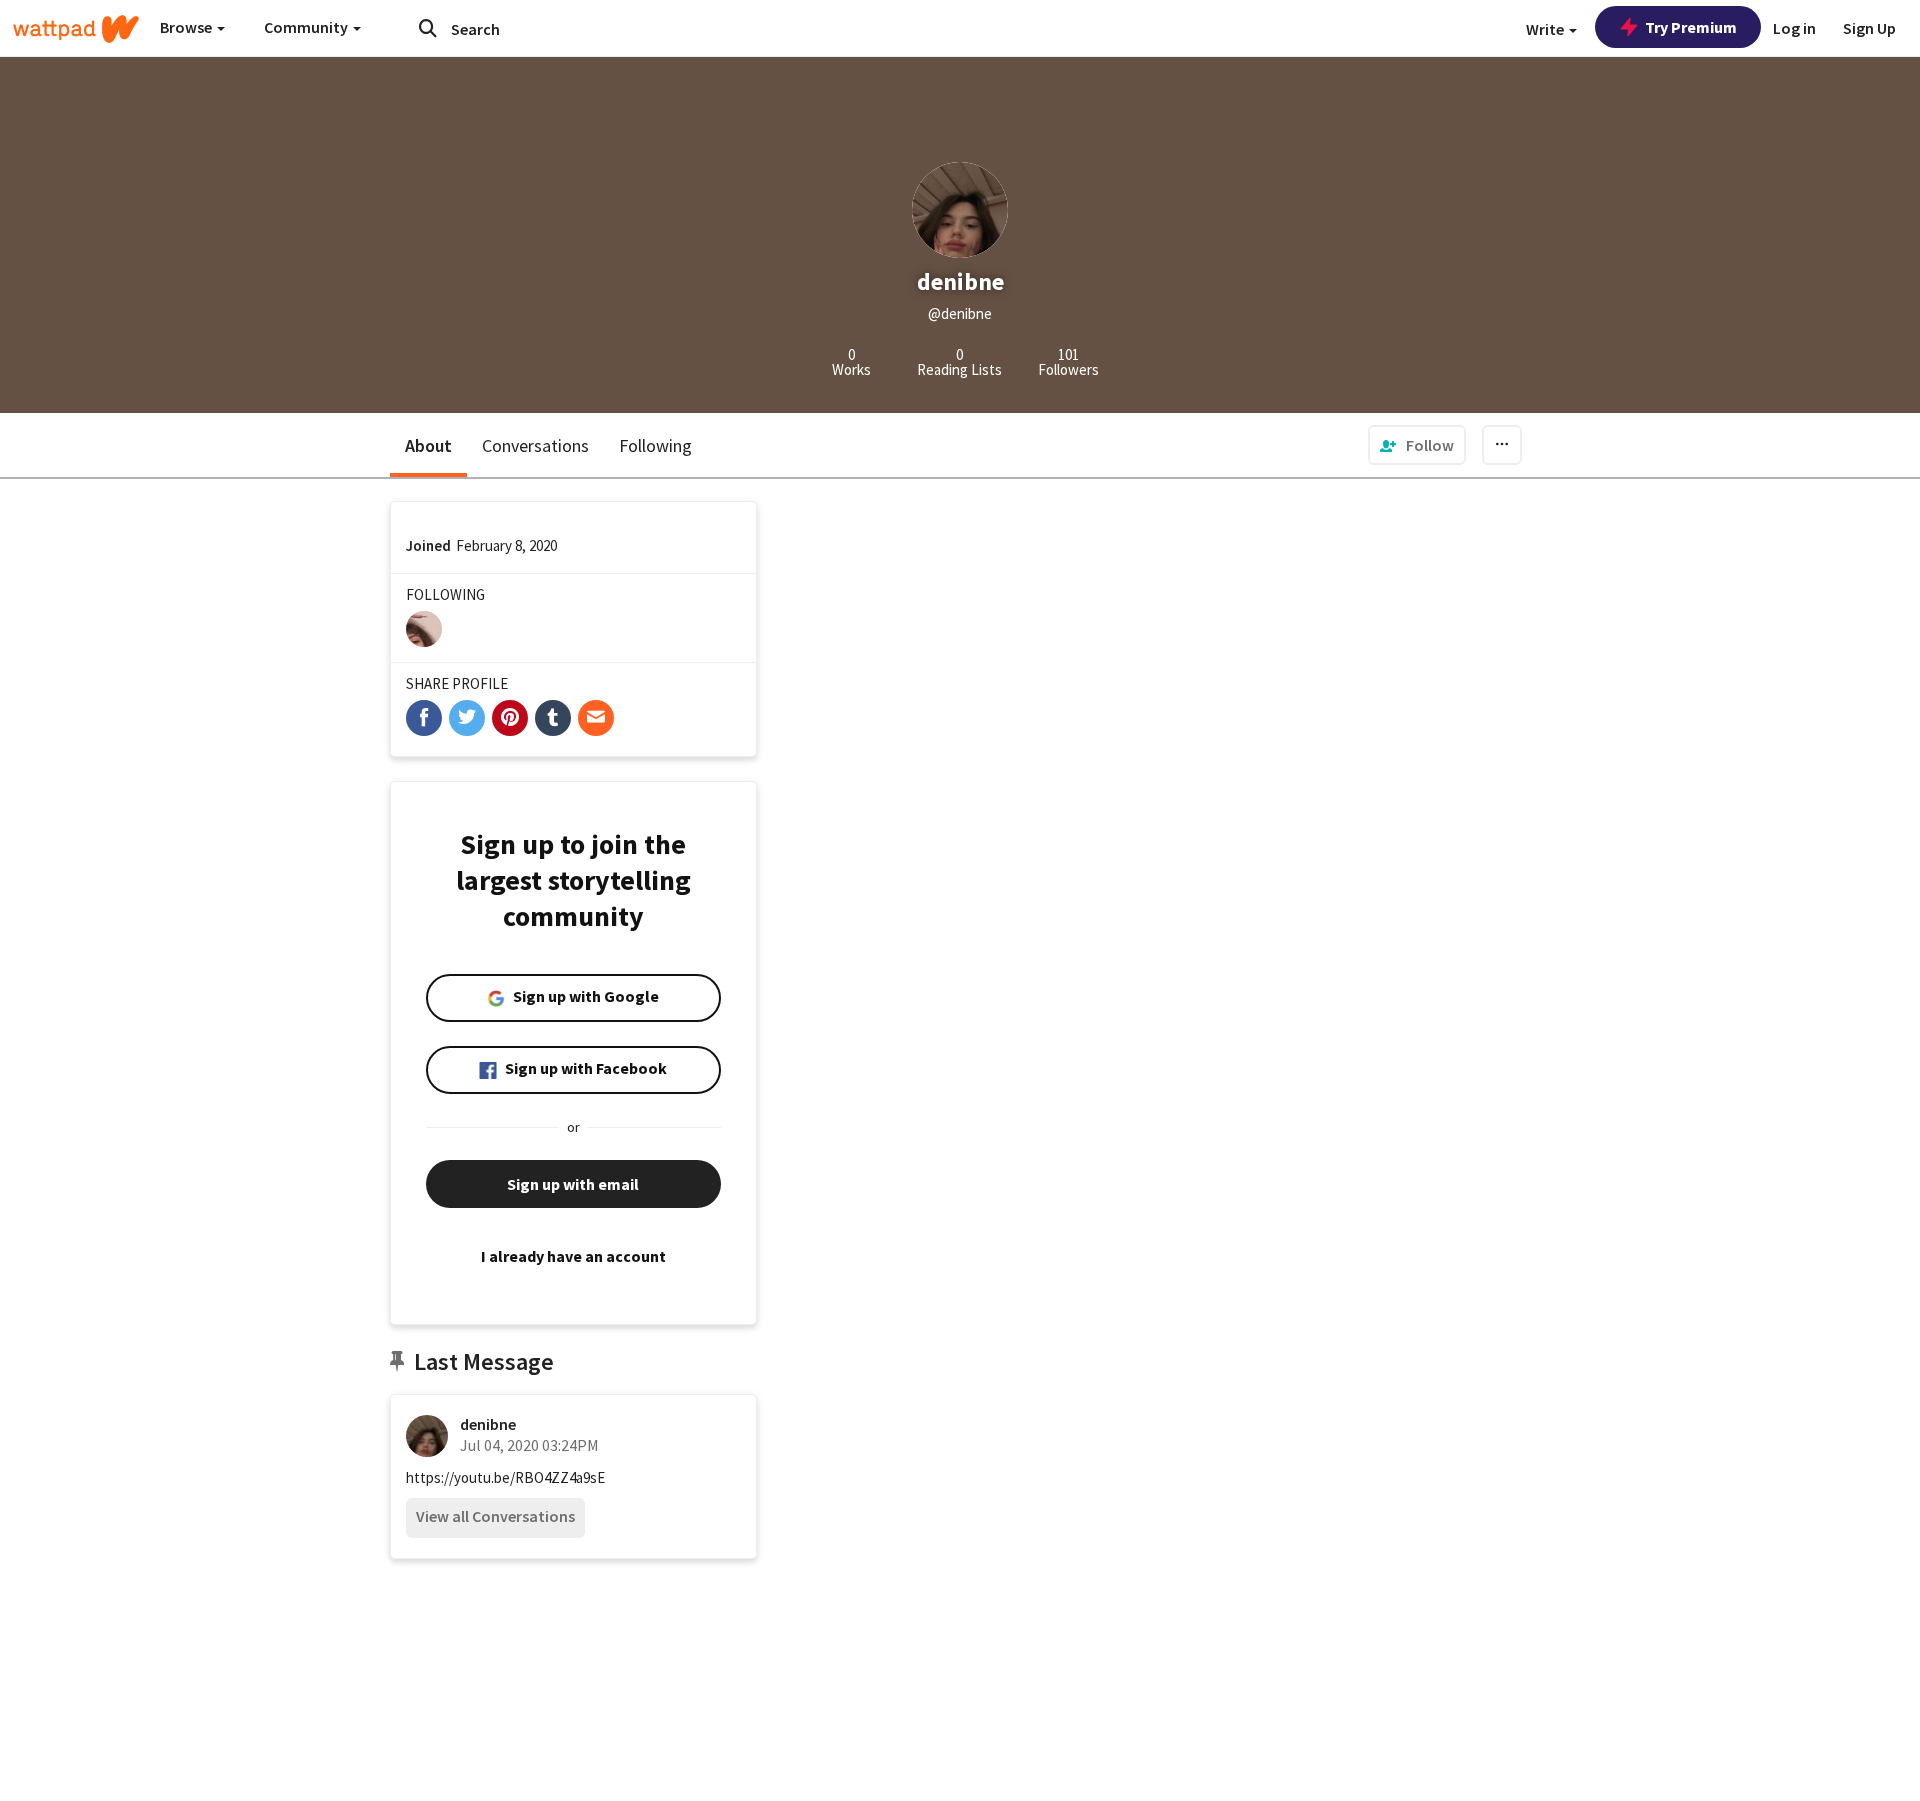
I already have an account (573, 1256)
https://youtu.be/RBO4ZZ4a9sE (505, 1477)
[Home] (76, 29)
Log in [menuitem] (1794, 28)
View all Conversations (495, 1516)
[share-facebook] (424, 718)
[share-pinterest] (510, 718)
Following (655, 445)
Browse (187, 27)
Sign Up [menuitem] (1869, 28)
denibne (488, 1424)
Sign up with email (573, 1184)
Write (1546, 29)
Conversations (535, 445)
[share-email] (596, 718)
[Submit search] (428, 28)
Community (307, 27)
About (428, 445)
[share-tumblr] (553, 718)
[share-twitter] (467, 718)
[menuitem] (1417, 445)
